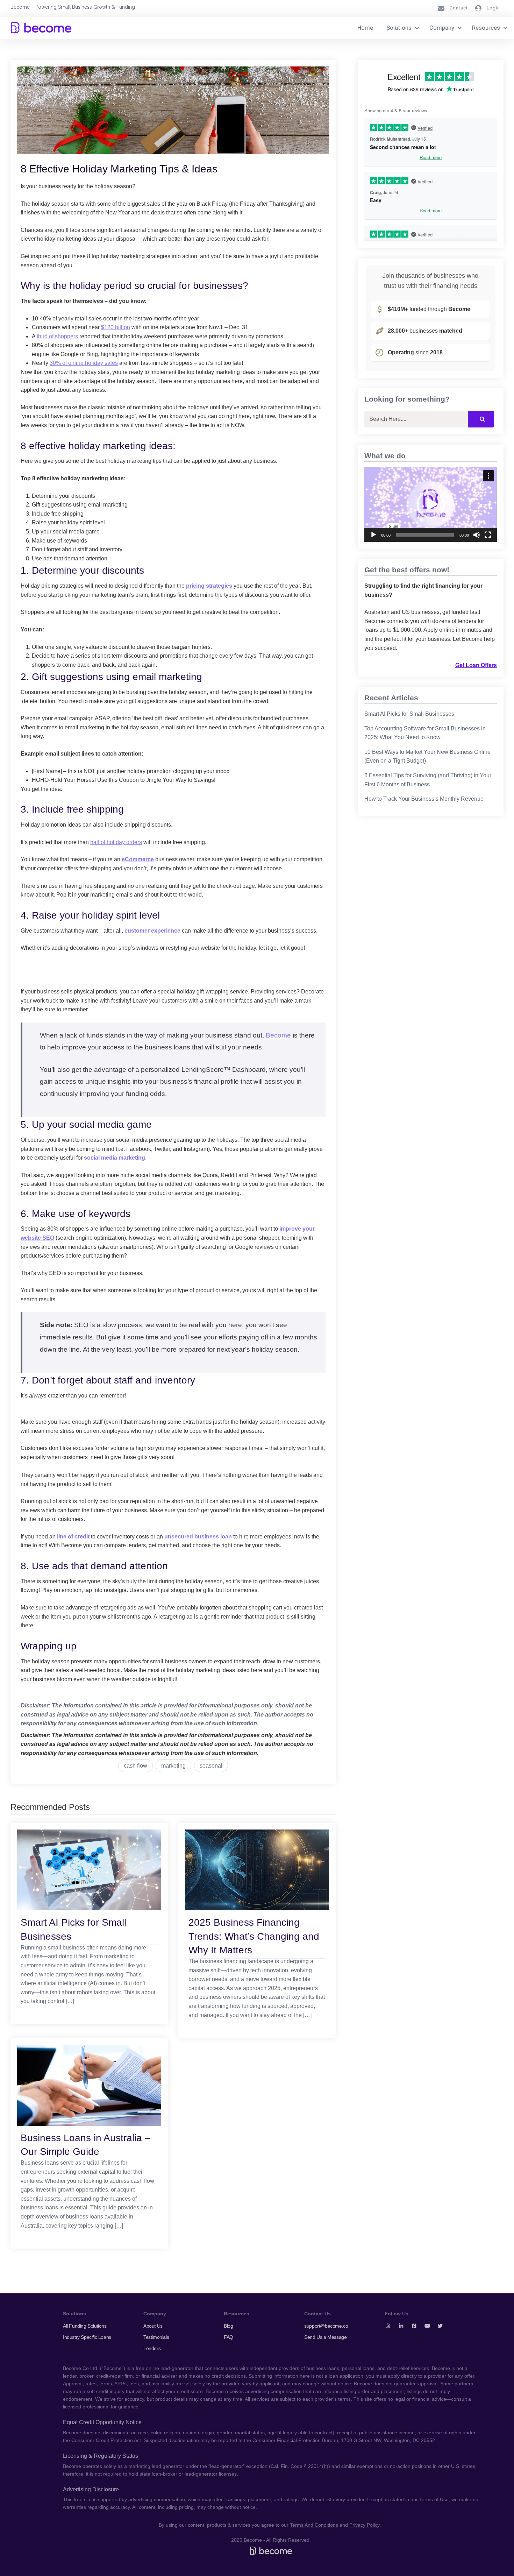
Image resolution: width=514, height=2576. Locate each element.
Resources (486, 28)
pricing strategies (209, 586)
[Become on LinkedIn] (401, 2326)
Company (442, 28)
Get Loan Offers (476, 665)
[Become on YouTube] (427, 2326)
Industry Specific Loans (87, 2337)
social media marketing (115, 1158)
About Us (153, 2326)
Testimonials (156, 2337)
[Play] (373, 535)
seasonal (211, 1766)
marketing (173, 1766)
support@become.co (326, 2326)
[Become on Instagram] (388, 2326)
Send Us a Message (325, 2337)
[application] (431, 505)
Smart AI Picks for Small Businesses (409, 714)
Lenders (152, 2348)
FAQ (229, 2337)
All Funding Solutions (85, 2326)
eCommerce (138, 859)
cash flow (135, 1766)
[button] (431, 504)
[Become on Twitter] (440, 2326)
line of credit (73, 1537)
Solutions (399, 28)
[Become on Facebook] (414, 2326)
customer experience (152, 931)
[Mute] (477, 535)
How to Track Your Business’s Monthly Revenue (424, 799)
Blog (228, 2326)
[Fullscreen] (488, 535)
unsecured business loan (198, 1537)
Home (365, 28)
